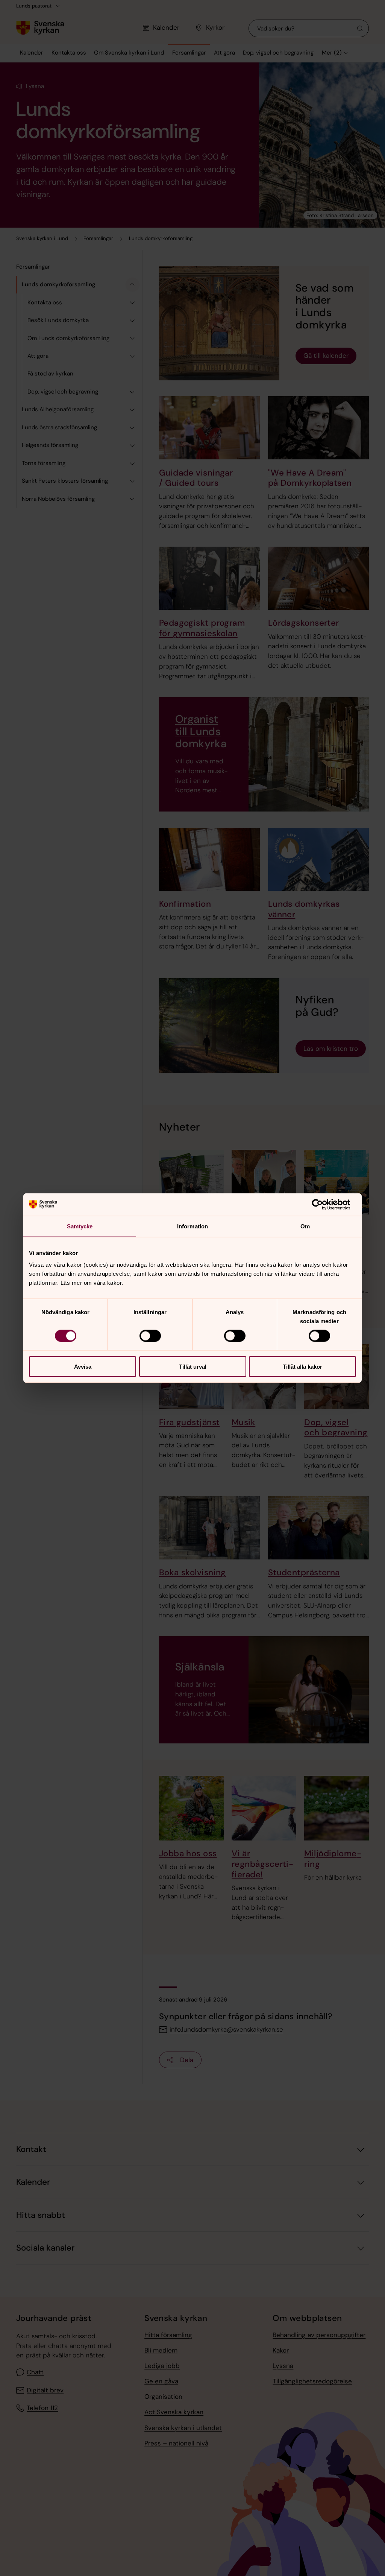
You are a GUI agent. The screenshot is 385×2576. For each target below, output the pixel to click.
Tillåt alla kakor (302, 1367)
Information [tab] (192, 1226)
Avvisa (83, 1367)
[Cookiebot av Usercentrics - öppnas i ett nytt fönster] (323, 1204)
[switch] (150, 1336)
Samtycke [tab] (80, 1226)
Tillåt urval (193, 1367)
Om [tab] (305, 1226)
